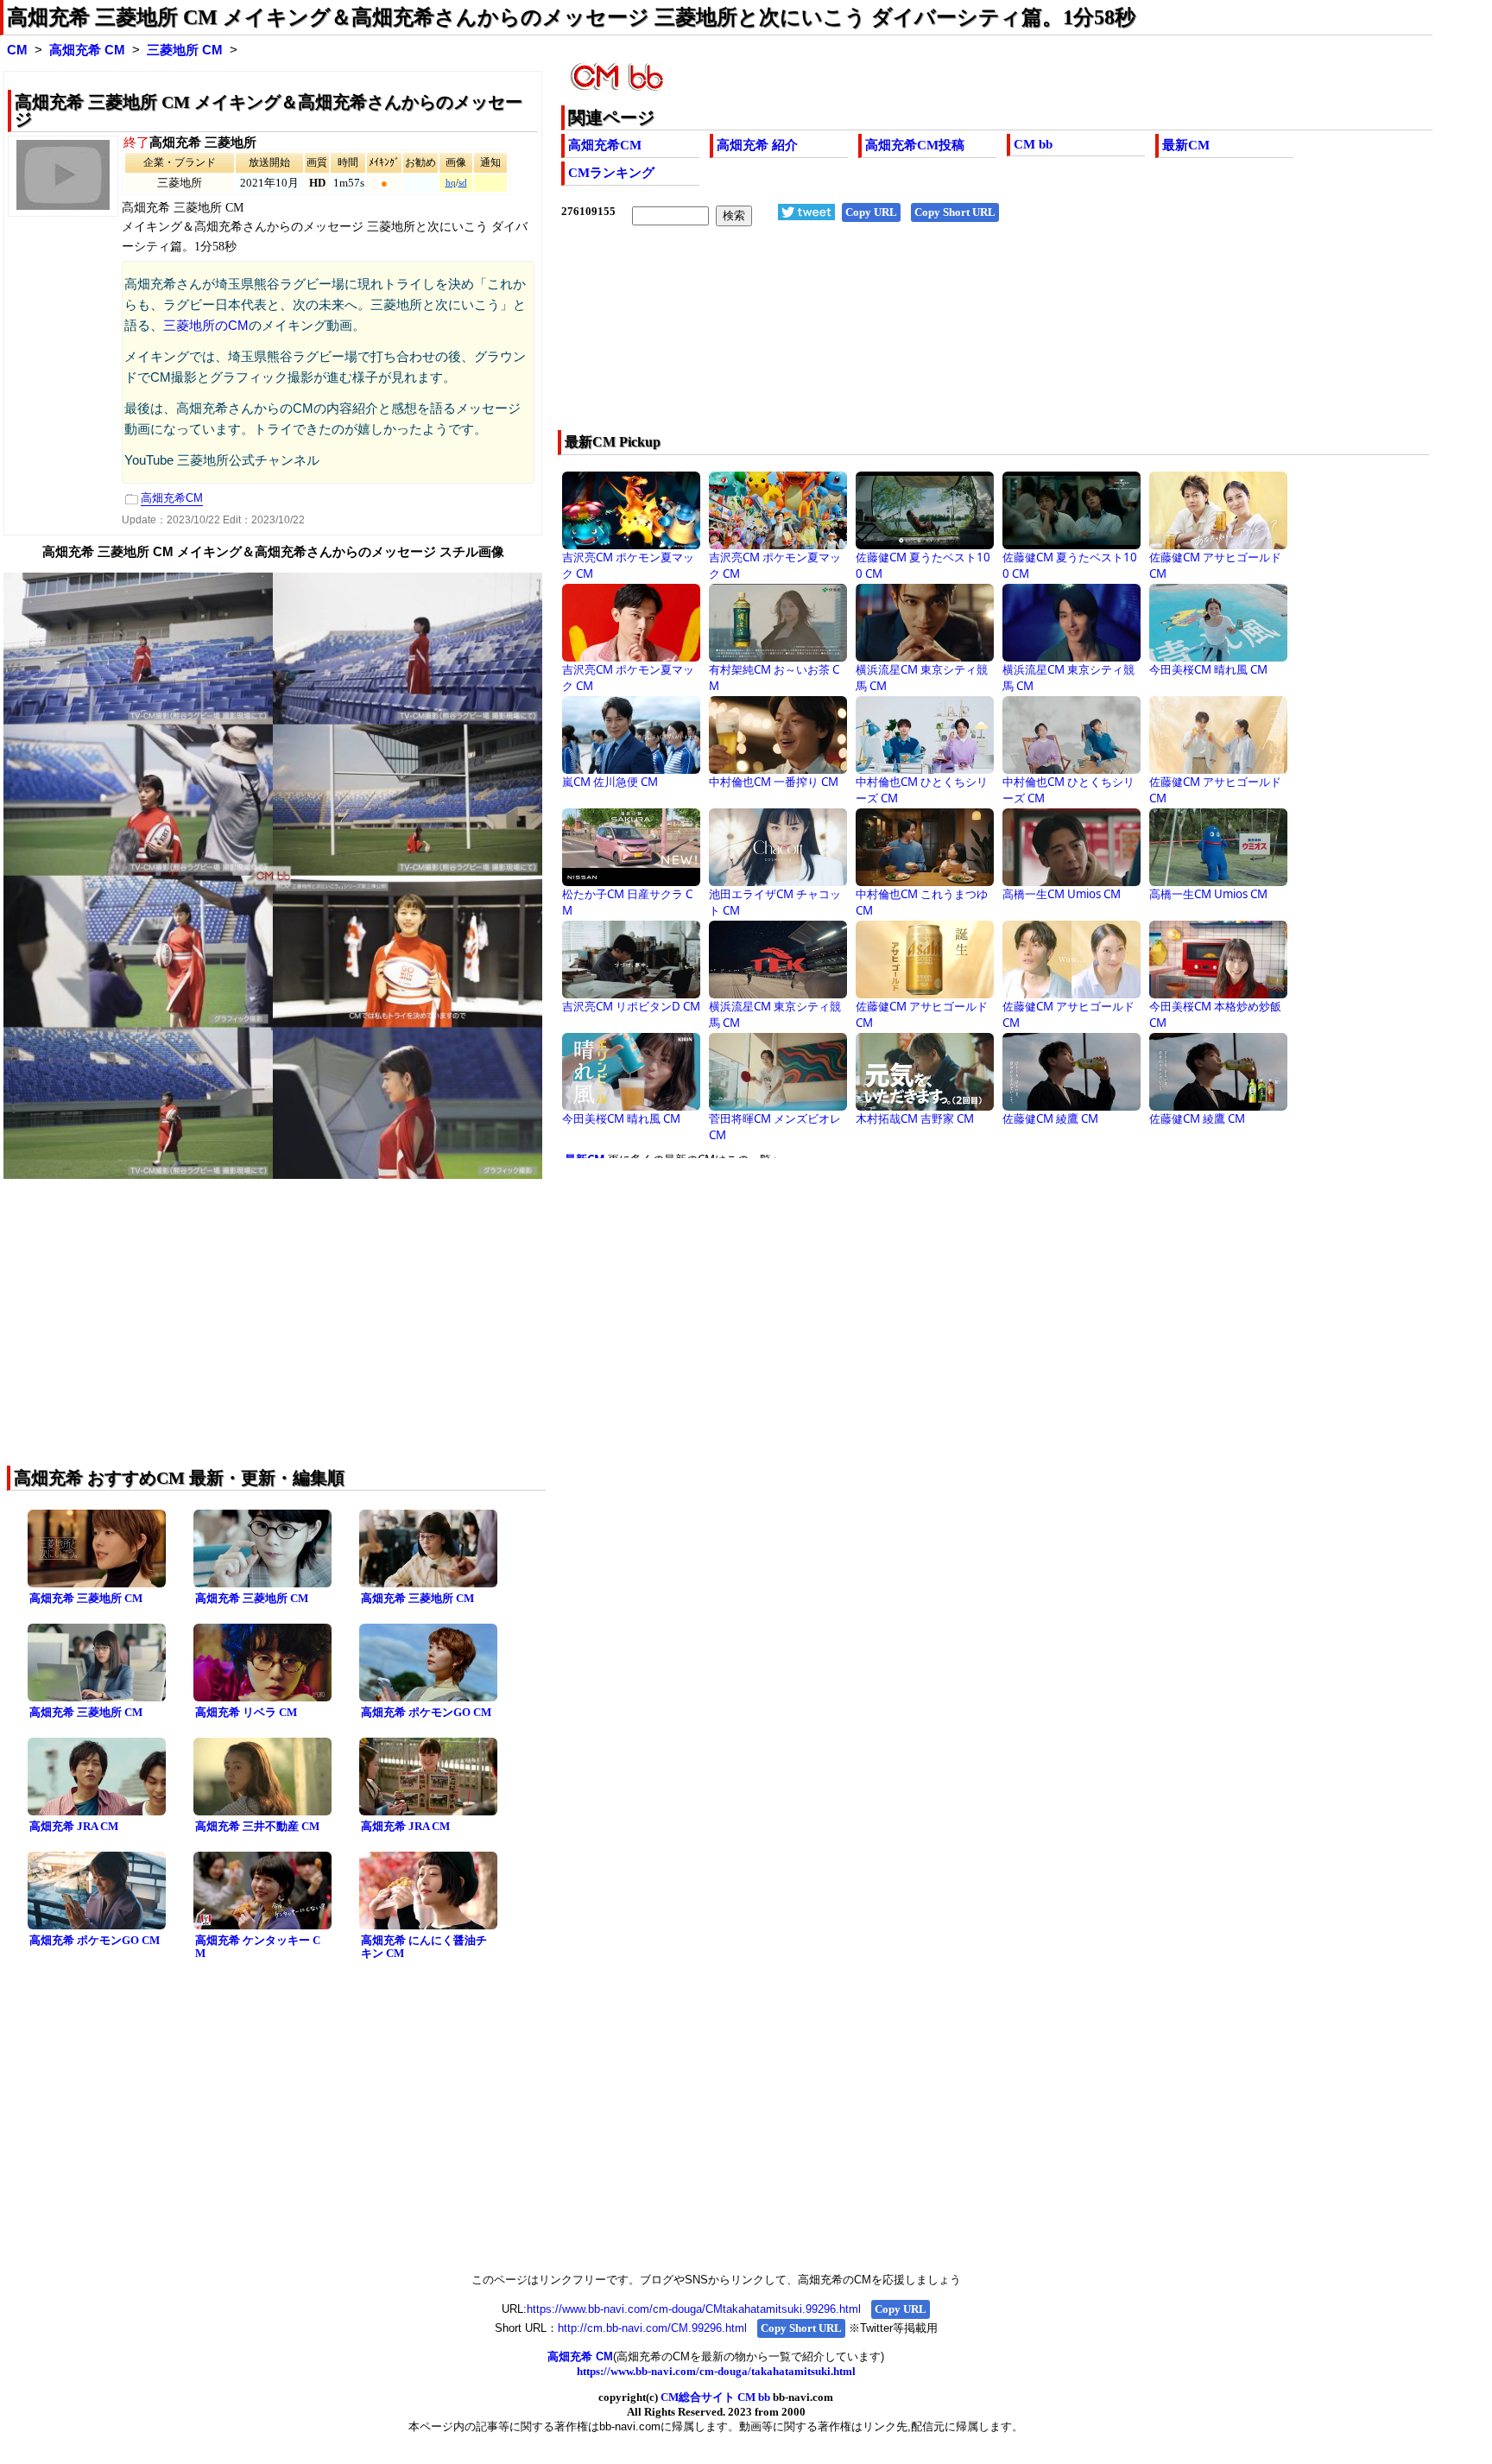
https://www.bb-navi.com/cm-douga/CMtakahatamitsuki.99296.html (694, 2309)
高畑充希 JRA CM (74, 1826)
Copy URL (871, 212)
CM (17, 50)
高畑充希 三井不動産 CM (257, 1826)
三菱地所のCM (206, 326)
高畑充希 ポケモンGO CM (426, 1712)
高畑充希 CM (87, 50)
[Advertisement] (910, 339)
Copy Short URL (955, 212)
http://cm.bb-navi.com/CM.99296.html (652, 2328)
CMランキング (611, 173)
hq (451, 183)
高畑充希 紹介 (757, 145)
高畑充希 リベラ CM (246, 1712)
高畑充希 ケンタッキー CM (258, 1947)
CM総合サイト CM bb (715, 2397)
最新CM (1186, 145)
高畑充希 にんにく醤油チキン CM (424, 1947)
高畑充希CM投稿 (915, 145)
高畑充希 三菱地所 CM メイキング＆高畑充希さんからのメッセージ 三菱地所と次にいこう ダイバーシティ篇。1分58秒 (571, 17)
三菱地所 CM (185, 50)
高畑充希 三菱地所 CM (86, 1598)
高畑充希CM (605, 145)
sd (463, 183)
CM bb (1033, 144)
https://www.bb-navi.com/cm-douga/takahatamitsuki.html (716, 2371)
